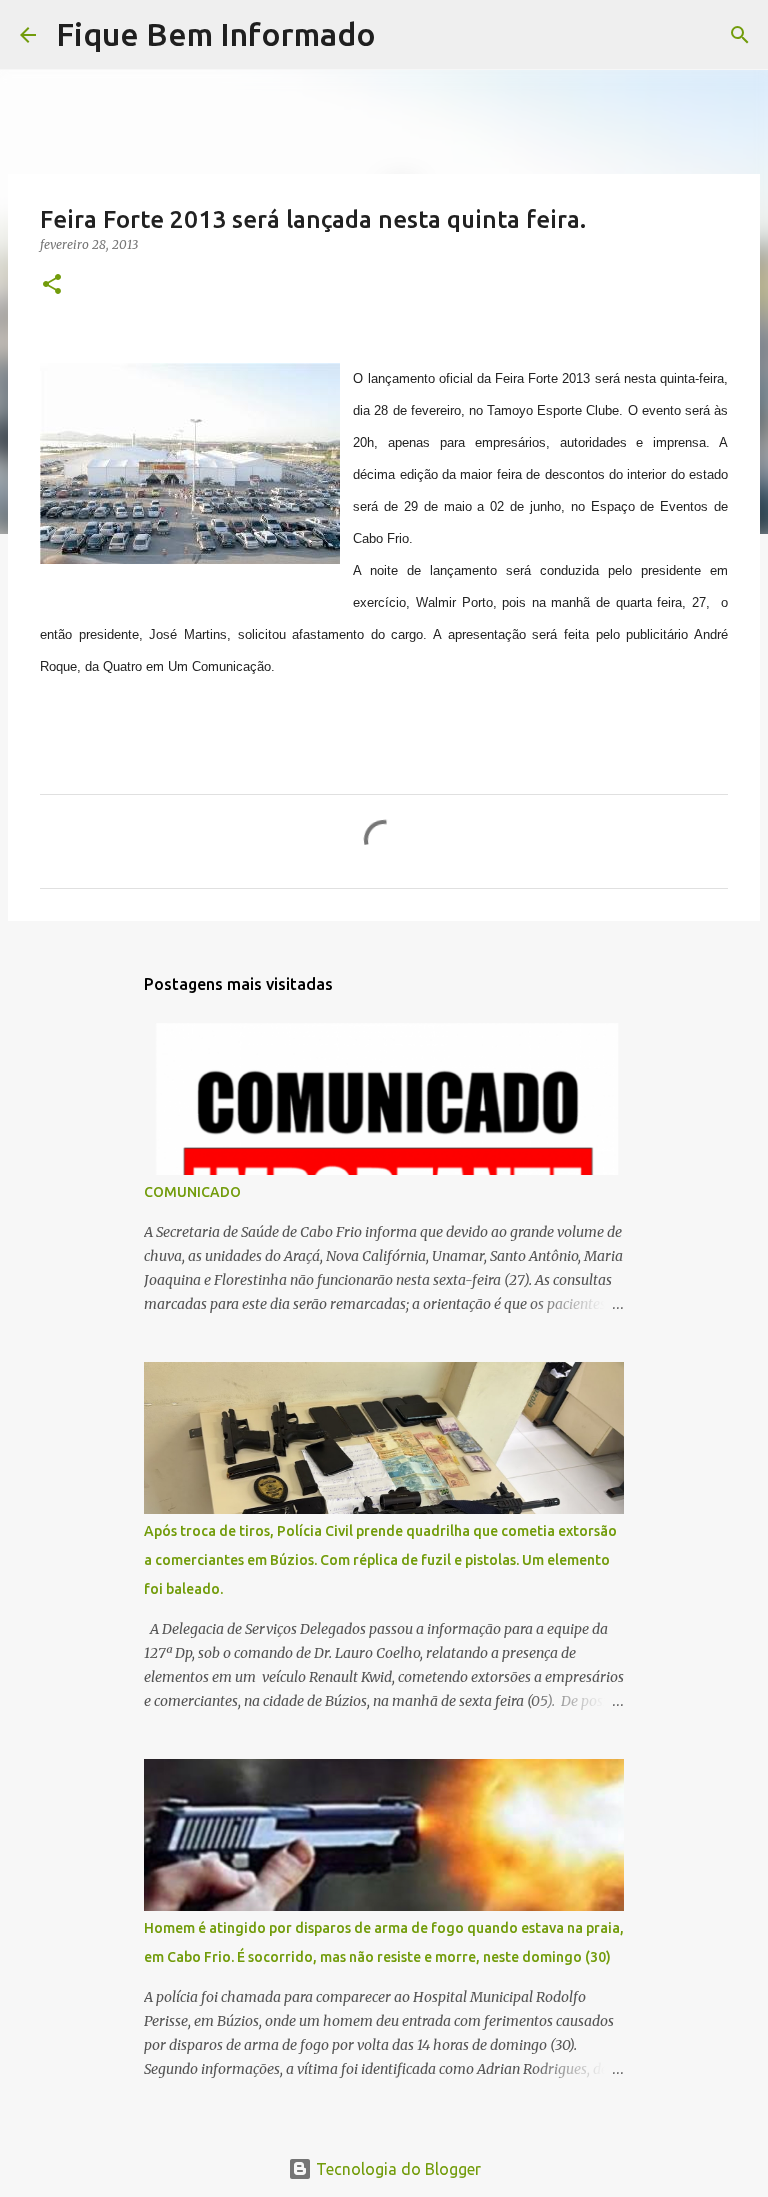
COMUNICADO (192, 1192)
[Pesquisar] (404, 35)
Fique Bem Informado (216, 34)
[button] (52, 285)
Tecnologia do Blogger (396, 2169)
